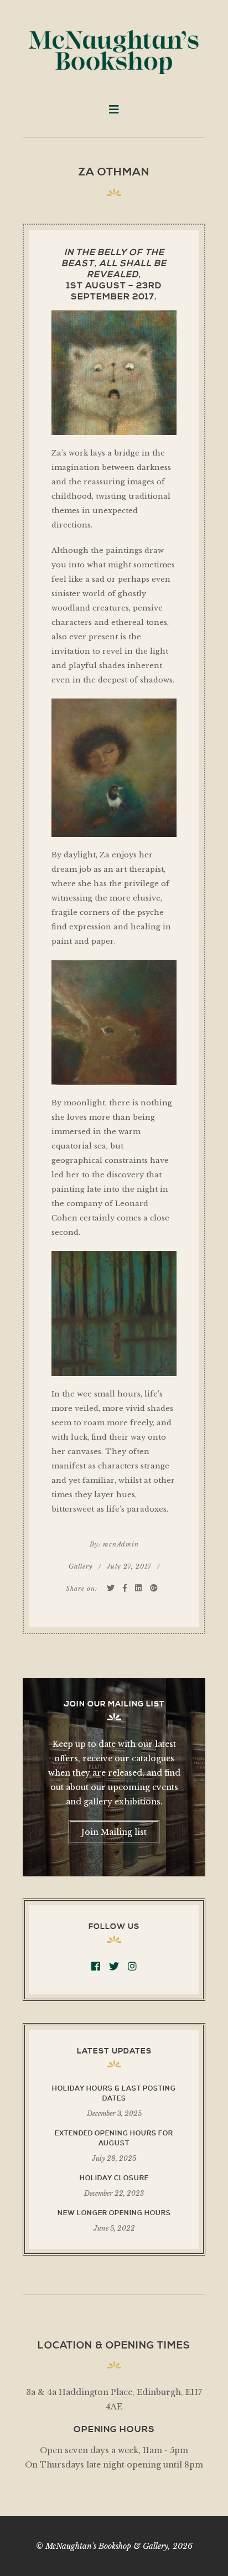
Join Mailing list (114, 1832)
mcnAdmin (121, 1544)
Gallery (81, 1566)
